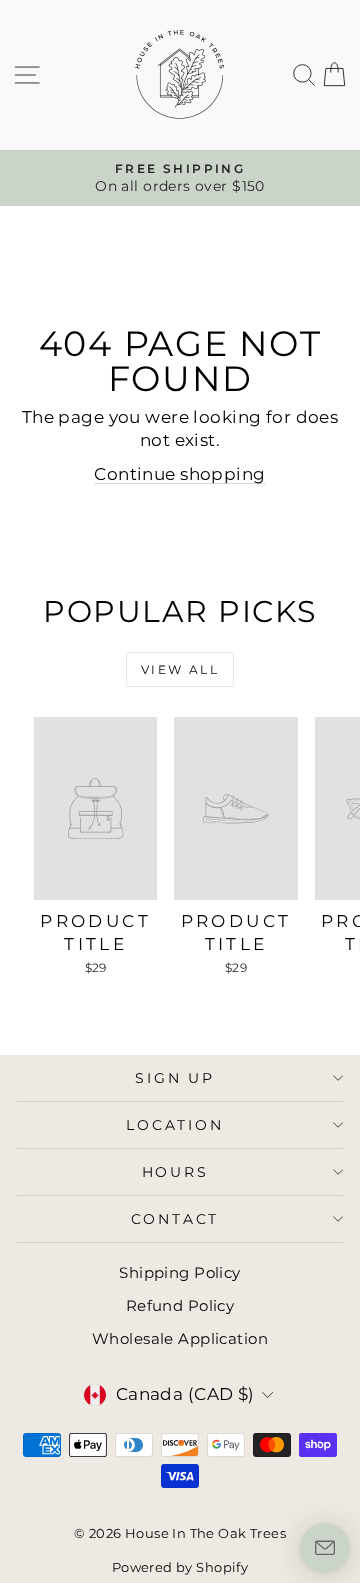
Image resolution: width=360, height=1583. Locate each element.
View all (180, 669)
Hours (175, 1172)
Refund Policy (180, 1305)
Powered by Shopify (180, 1567)
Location (174, 1125)
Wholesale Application (180, 1338)
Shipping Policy (179, 1272)
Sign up (175, 1078)
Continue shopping (179, 474)
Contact (175, 1219)
